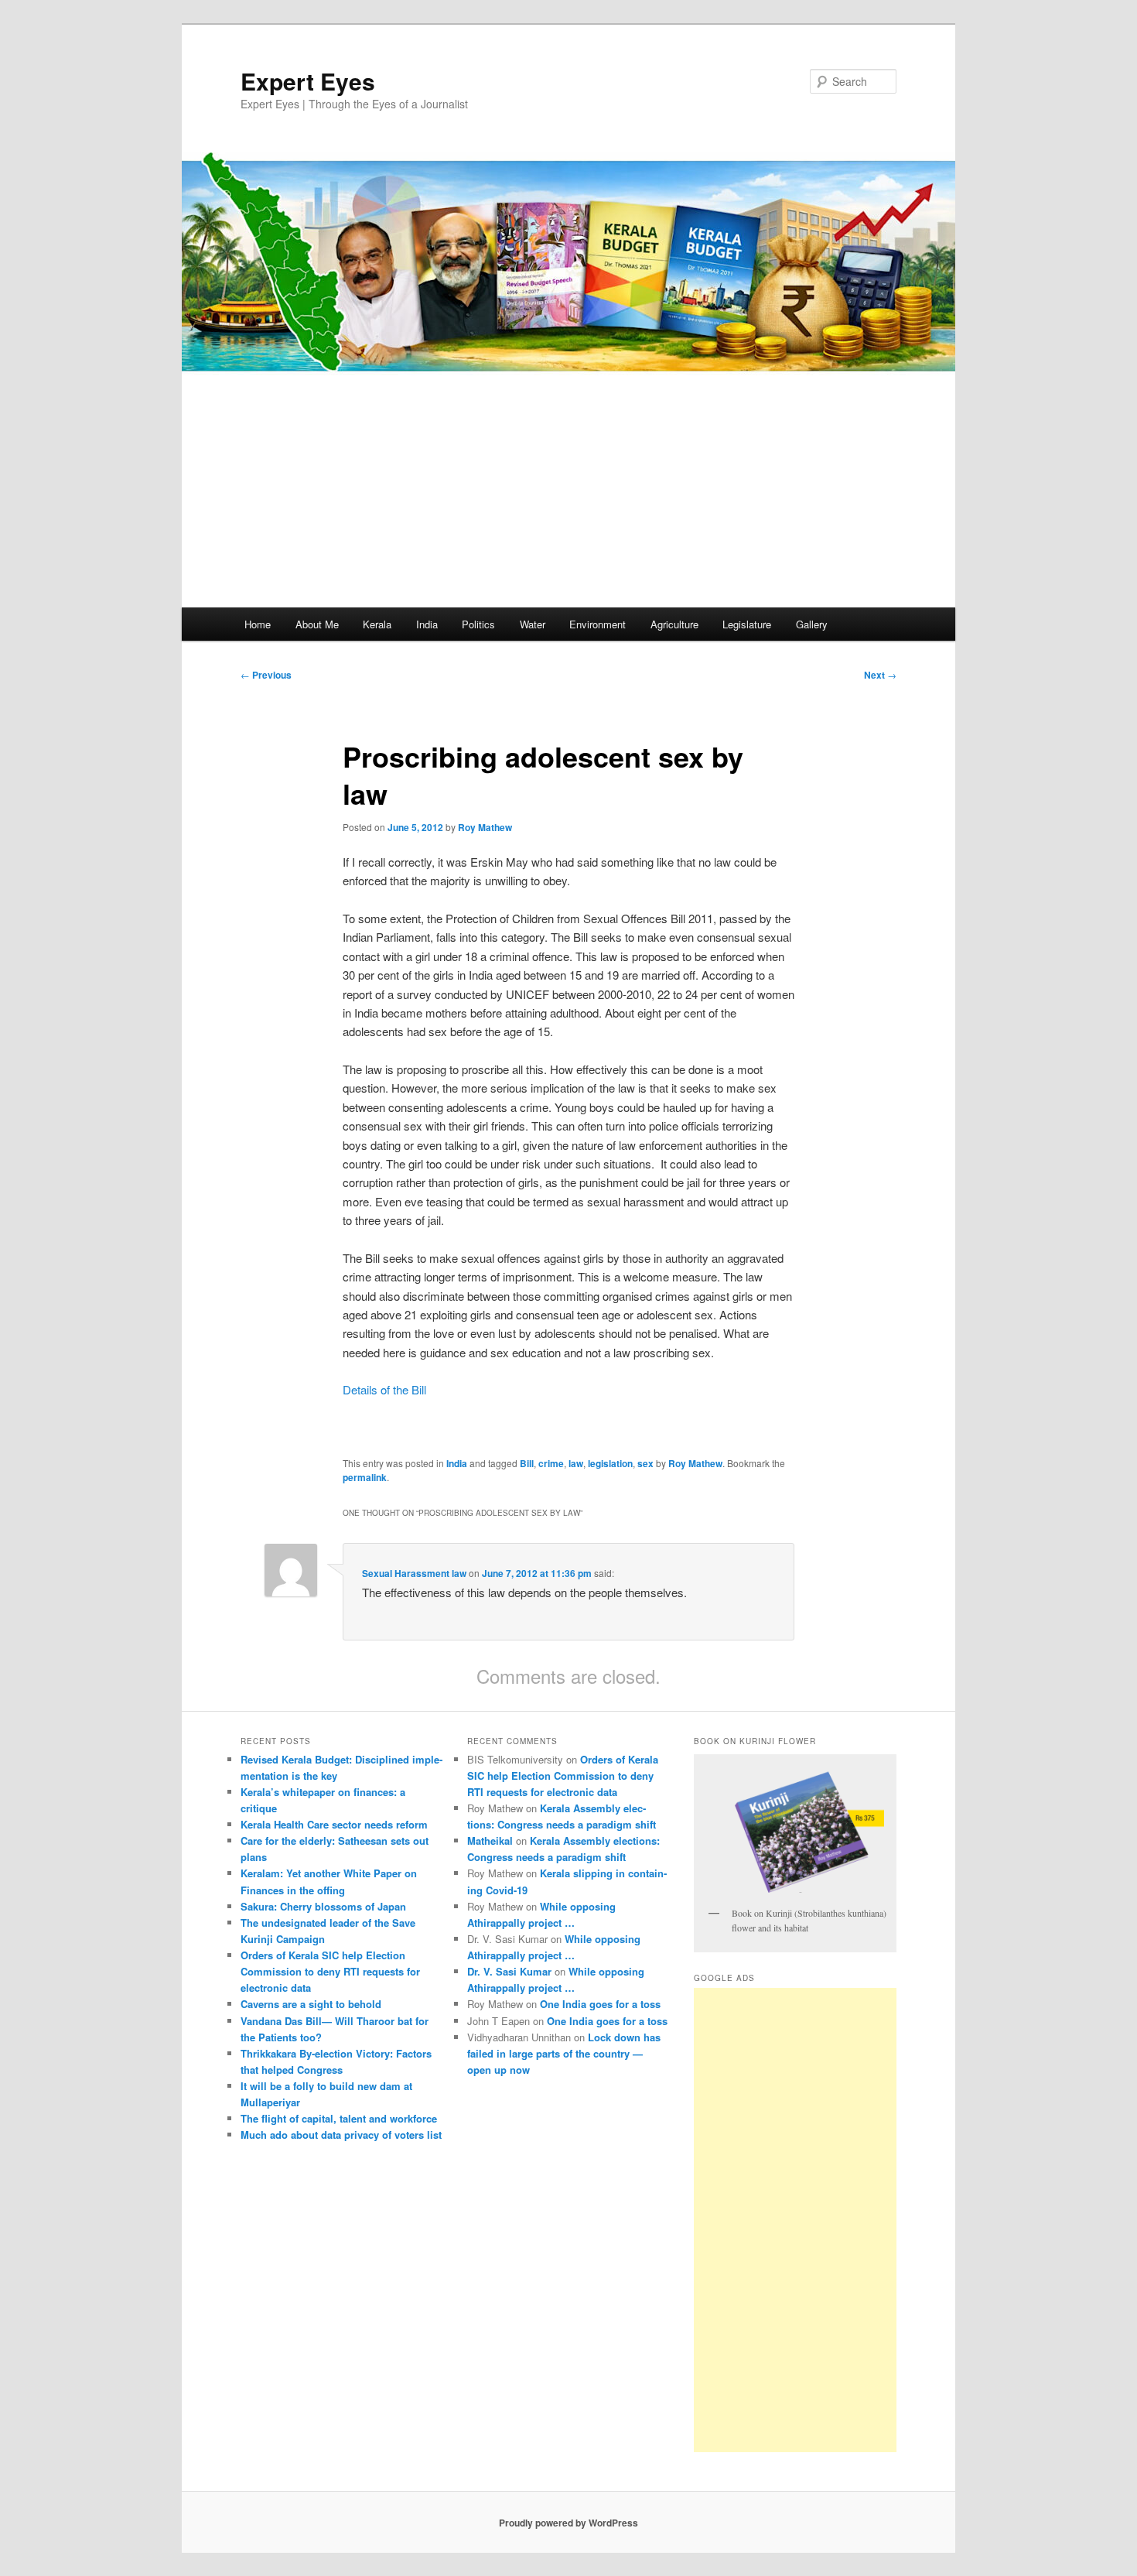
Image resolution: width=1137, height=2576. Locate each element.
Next (880, 675)
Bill (527, 1463)
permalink (365, 1477)
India (427, 624)
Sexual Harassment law (414, 1573)
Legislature (747, 624)
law (576, 1463)
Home (258, 624)
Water (533, 624)
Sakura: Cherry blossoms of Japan (323, 1906)
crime (551, 1463)
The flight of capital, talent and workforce (339, 2118)
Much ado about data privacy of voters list (341, 2135)
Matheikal (490, 1840)
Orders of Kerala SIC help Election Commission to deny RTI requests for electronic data (330, 1971)
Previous (266, 675)
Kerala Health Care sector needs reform (334, 1824)
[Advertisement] (568, 491)
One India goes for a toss (600, 2004)
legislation (610, 1463)
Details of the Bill (384, 1389)
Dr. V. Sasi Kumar (509, 1971)
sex (645, 1463)
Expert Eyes (308, 81)
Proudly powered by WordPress (568, 2523)
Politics (478, 624)
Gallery (812, 624)
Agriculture (674, 624)
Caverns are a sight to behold (311, 2004)
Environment (598, 624)
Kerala (377, 624)
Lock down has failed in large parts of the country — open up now (564, 2053)
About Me (317, 624)
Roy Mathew (485, 827)
